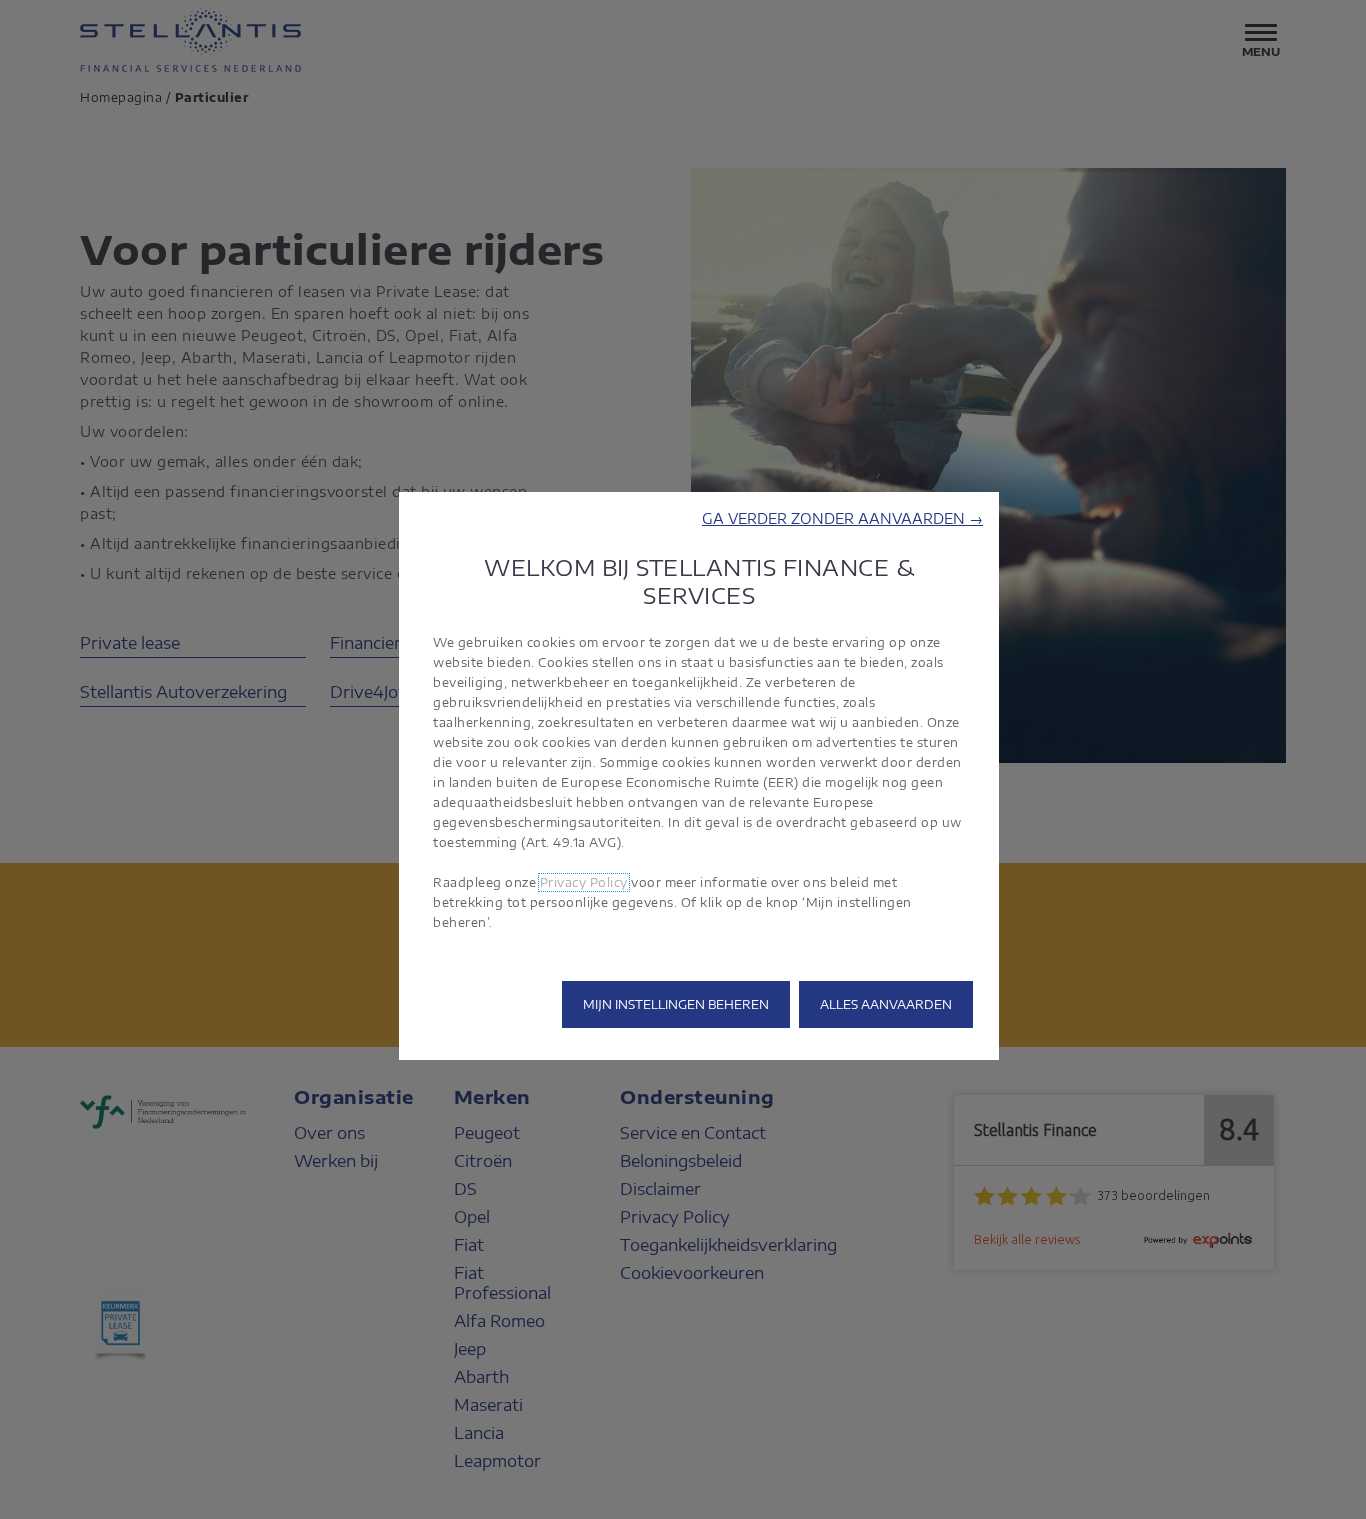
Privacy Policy (584, 882)
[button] (842, 518)
